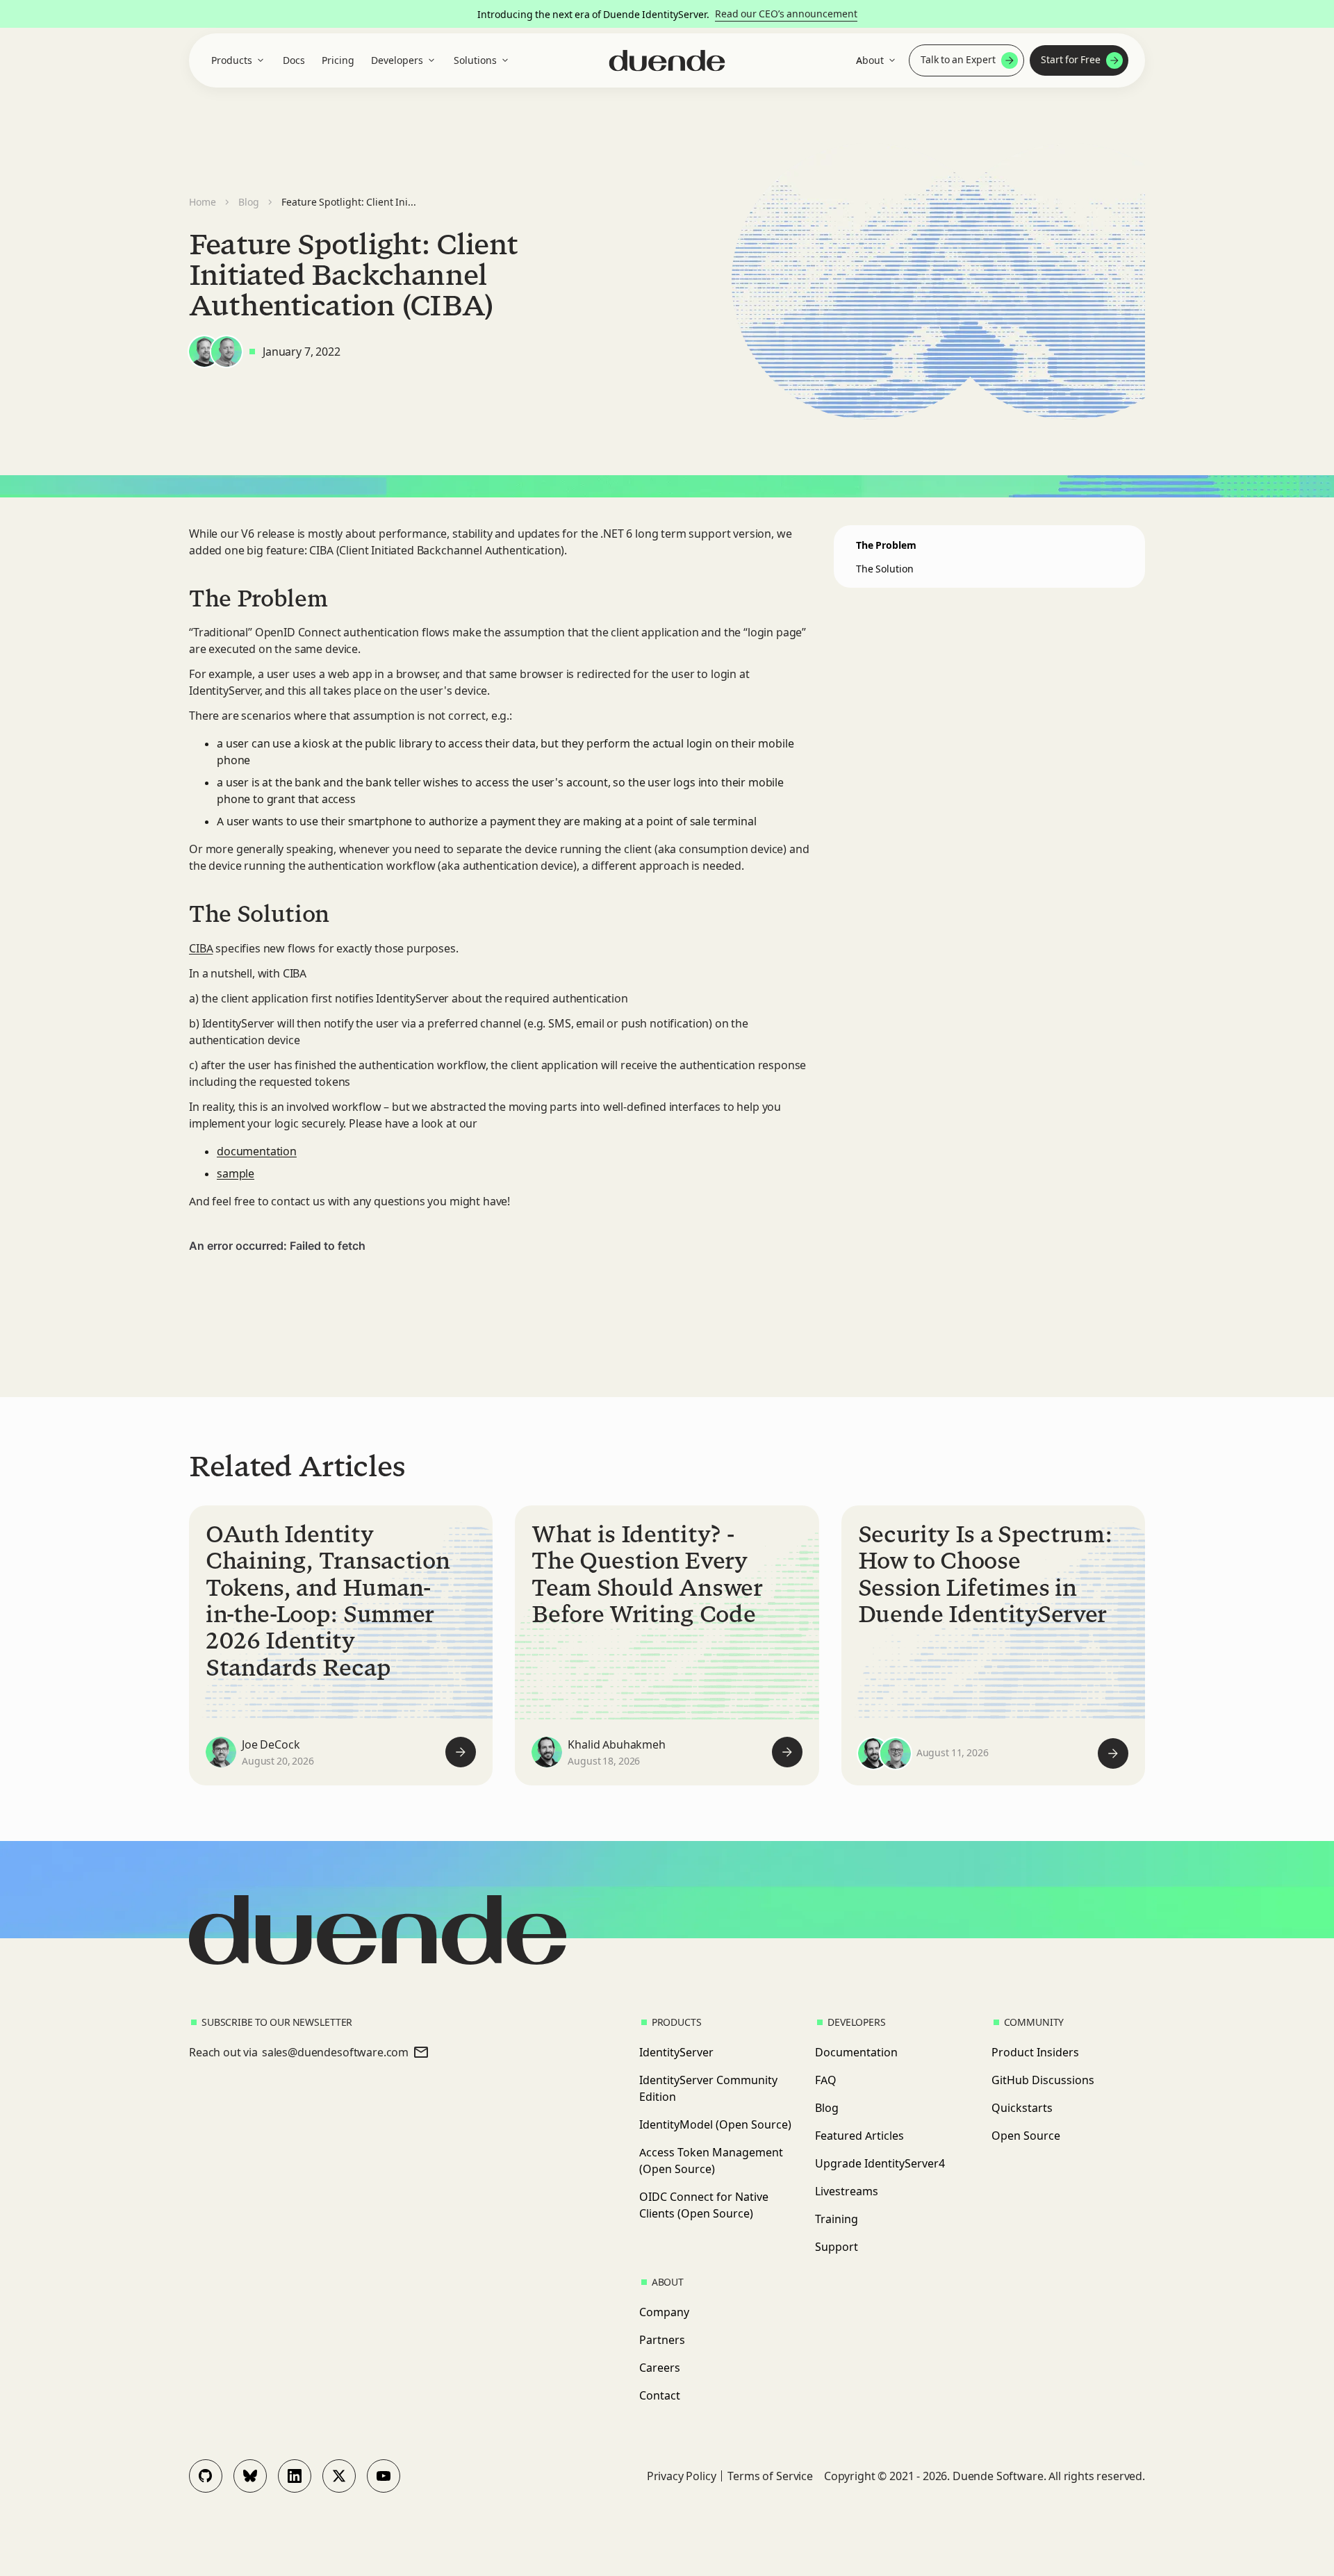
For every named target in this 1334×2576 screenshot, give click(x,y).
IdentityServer (676, 2052)
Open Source (1026, 2136)
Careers (660, 2368)
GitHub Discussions (1043, 2080)
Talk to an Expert (958, 60)
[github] (206, 2476)
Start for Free (1071, 60)
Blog (249, 202)
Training (837, 2219)
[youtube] (384, 2476)
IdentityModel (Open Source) (715, 2124)
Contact (660, 2395)
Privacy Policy (682, 2476)
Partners (662, 2340)
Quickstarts (1022, 2108)
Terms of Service (770, 2476)
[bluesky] (250, 2476)
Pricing (338, 60)
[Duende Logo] (667, 61)
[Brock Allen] (227, 352)
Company (664, 2312)
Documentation (856, 2052)
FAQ (826, 2080)
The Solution (885, 569)
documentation (257, 1151)
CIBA (201, 948)
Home (203, 202)
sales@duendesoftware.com (335, 2052)
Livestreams (847, 2191)
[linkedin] (295, 2476)
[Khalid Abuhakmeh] (547, 1752)
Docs (294, 60)
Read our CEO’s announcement (786, 14)
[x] (339, 2476)
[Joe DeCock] (221, 1752)
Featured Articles (859, 2136)
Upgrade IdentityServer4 (880, 2163)
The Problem (886, 545)
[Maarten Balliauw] (896, 1753)
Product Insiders (1035, 2052)
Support (837, 2247)
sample (236, 1173)
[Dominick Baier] (204, 352)
